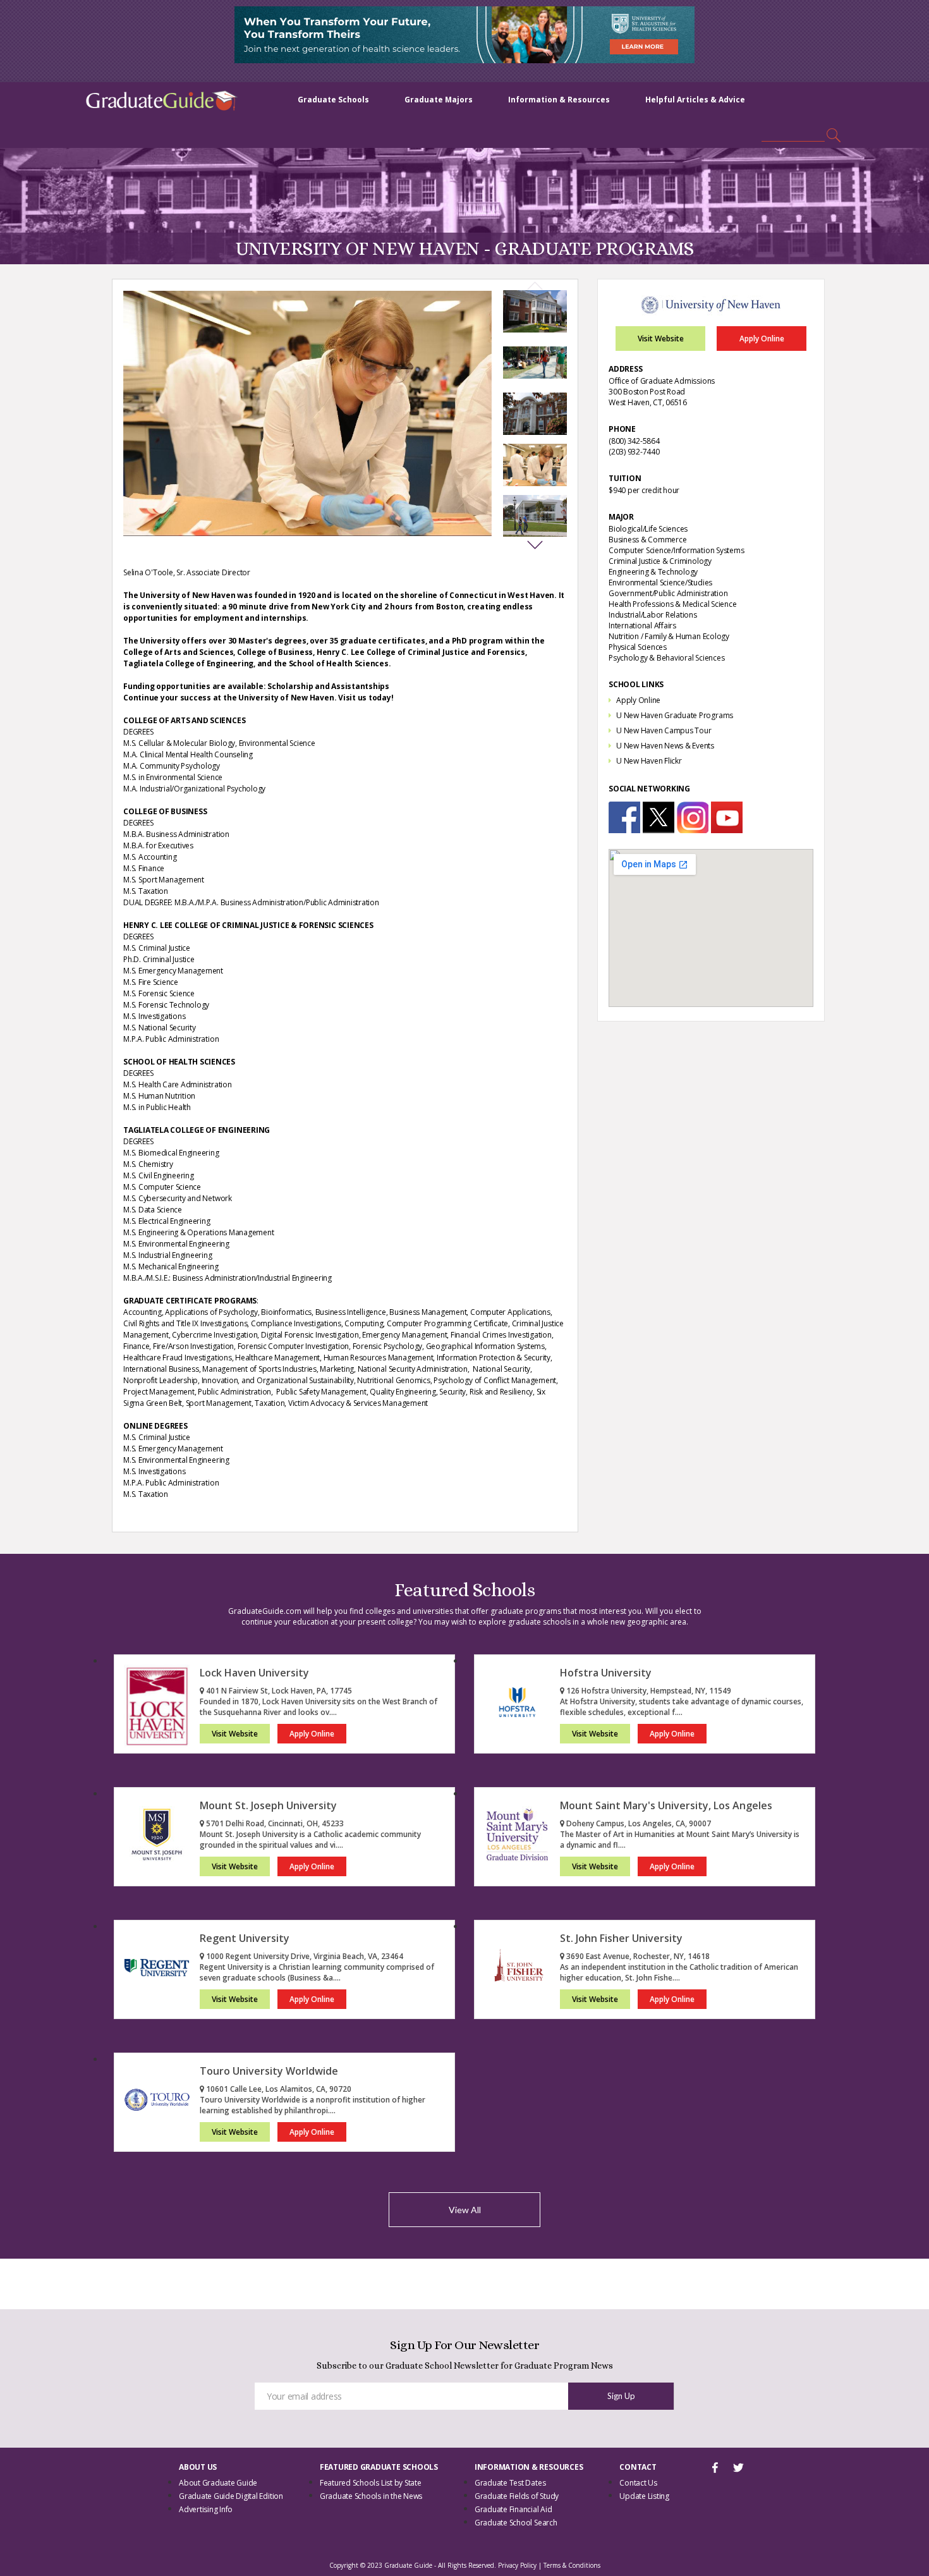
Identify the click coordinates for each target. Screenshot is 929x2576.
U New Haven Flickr (649, 761)
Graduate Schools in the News (371, 2496)
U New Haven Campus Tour (664, 730)
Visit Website (661, 339)
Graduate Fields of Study (517, 2496)
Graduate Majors (439, 100)
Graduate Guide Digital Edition (231, 2496)
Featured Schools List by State (371, 2483)
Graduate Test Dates (510, 2483)
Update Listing (644, 2496)
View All (465, 2210)
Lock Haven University (254, 1673)
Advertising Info (206, 2509)
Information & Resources (559, 100)
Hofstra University (606, 1673)
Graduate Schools (333, 100)
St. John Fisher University (621, 1938)
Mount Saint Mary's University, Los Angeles (666, 1805)
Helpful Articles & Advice (695, 100)
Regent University (245, 1938)
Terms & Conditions (572, 2565)
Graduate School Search (516, 2523)
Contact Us (638, 2483)
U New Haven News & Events (665, 746)
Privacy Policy (517, 2565)
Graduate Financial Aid (513, 2509)
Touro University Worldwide (269, 2071)
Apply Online (762, 339)
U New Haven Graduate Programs (675, 715)
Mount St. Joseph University (268, 1805)
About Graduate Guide (218, 2483)
